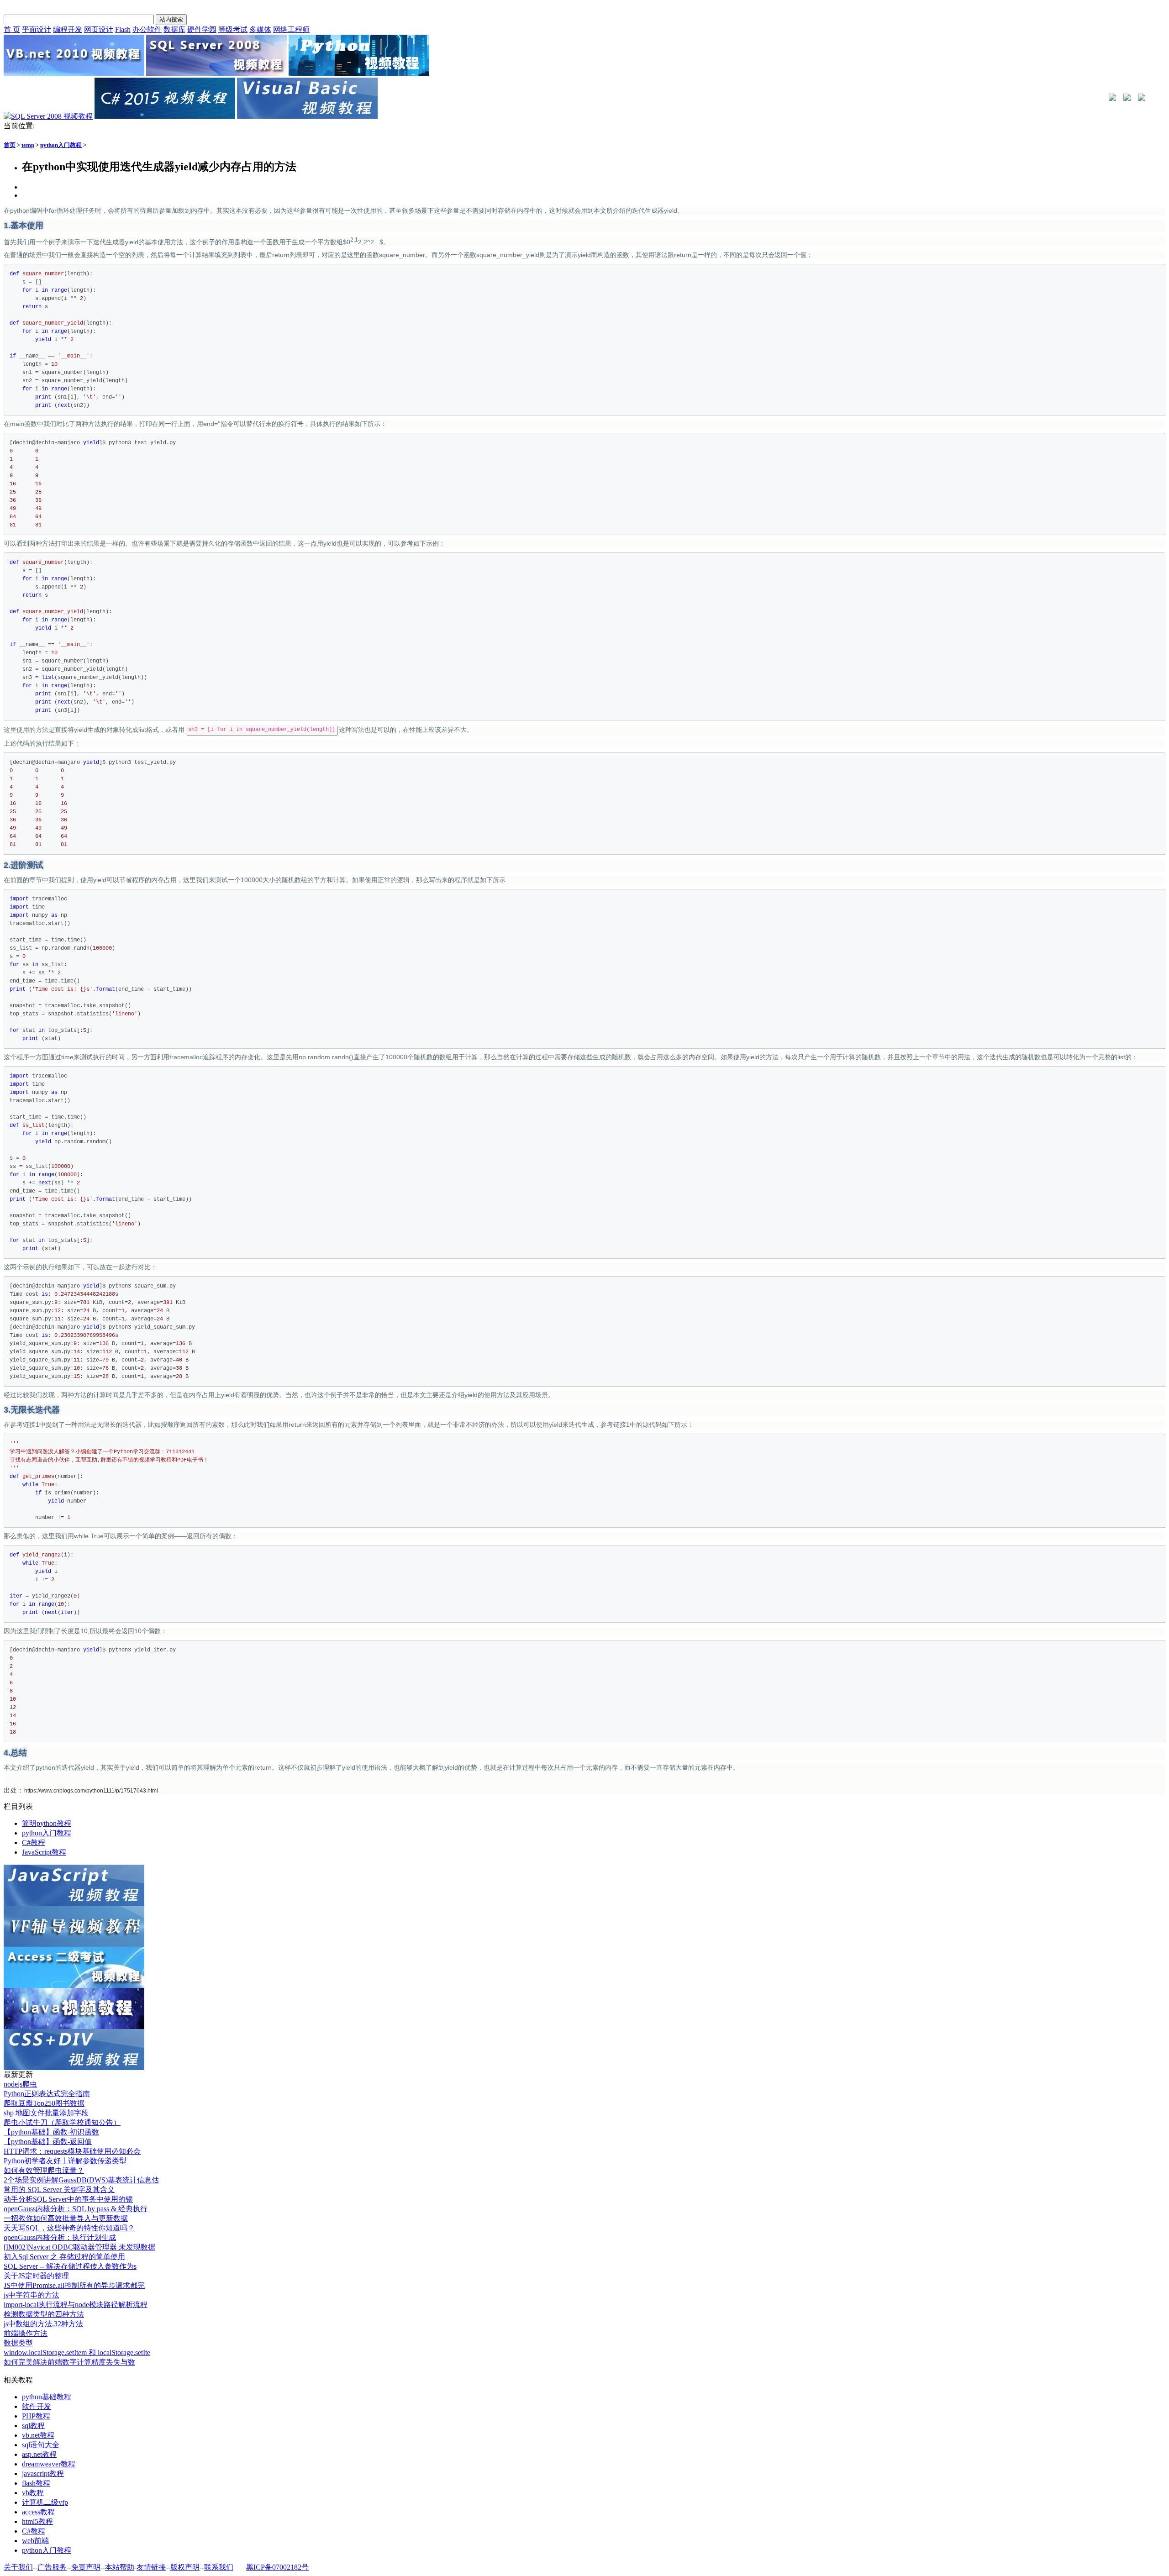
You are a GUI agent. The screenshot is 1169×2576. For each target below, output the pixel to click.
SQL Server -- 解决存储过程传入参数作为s (70, 2266)
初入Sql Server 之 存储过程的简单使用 (64, 2257)
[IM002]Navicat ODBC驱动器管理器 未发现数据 (79, 2247)
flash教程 (36, 2483)
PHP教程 (36, 2416)
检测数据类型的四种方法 (44, 2314)
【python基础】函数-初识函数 (51, 2132)
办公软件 (147, 29)
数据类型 (18, 2343)
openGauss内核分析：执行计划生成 (60, 2237)
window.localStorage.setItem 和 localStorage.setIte (77, 2353)
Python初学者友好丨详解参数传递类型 (65, 2161)
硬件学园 (202, 29)
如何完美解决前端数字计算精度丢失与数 (69, 2362)
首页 (10, 145)
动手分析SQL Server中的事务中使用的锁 (68, 2199)
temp (28, 145)
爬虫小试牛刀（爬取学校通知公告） (62, 2122)
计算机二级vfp (45, 2502)
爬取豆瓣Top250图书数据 (44, 2103)
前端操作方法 (26, 2333)
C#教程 (34, 1843)
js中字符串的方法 (32, 2295)
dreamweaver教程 (49, 2464)
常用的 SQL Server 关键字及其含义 (59, 2190)
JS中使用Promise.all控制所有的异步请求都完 (74, 2285)
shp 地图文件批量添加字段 (46, 2113)
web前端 (35, 2541)
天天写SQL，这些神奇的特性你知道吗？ (69, 2228)
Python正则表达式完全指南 (47, 2094)
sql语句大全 (41, 2445)
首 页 (12, 29)
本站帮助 (120, 2567)
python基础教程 (47, 2397)
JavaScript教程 (44, 1852)
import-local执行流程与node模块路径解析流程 (76, 2305)
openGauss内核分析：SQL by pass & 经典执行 (76, 2209)
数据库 (174, 29)
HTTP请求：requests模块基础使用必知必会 (72, 2151)
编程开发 (68, 29)
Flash (123, 29)
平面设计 (37, 29)
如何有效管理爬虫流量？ (44, 2170)
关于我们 (18, 2567)
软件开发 (37, 2406)
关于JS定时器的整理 (36, 2276)
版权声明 (185, 2567)
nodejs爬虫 (20, 2084)
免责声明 (86, 2567)
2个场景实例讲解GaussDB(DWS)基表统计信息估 (81, 2180)
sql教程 (33, 2426)
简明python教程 (47, 1823)
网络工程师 (291, 29)
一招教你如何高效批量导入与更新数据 (66, 2218)
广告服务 (52, 2567)
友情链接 (151, 2567)
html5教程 (37, 2521)
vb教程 (33, 2493)
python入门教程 (61, 145)
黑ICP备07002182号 (277, 2567)
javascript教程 (43, 2473)
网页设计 (99, 29)
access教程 (38, 2512)
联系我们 (219, 2567)
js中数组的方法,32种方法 (43, 2324)
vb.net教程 (38, 2435)
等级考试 (233, 29)
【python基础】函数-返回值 (48, 2142)
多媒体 (260, 29)
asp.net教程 (39, 2454)
